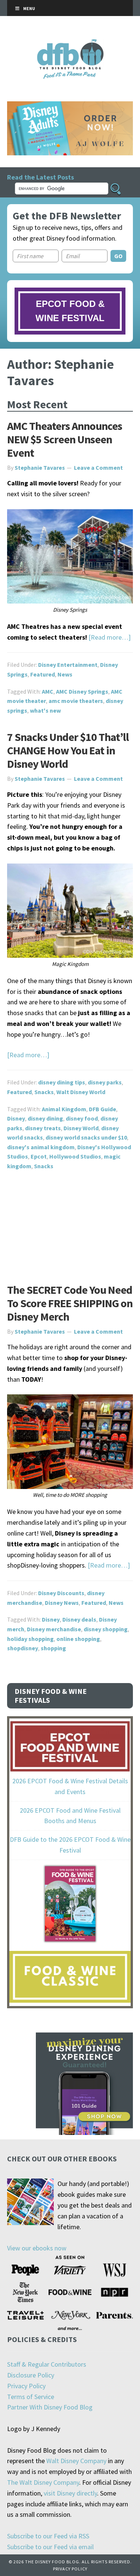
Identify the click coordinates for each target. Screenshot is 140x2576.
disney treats (43, 1128)
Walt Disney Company (76, 2461)
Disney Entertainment (68, 665)
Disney (16, 1118)
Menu (29, 8)
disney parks (105, 1082)
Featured (43, 674)
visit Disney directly (70, 2493)
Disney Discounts (61, 1593)
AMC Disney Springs (82, 691)
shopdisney (23, 1648)
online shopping (78, 1639)
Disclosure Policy (31, 2375)
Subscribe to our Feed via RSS (48, 2536)
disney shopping (106, 1629)
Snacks (44, 1092)
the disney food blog (70, 44)
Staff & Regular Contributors (47, 2364)
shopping (53, 1648)
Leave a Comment (98, 468)
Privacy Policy (26, 2386)
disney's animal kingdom (41, 1147)
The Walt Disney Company (43, 2482)
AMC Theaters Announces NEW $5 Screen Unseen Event (65, 439)
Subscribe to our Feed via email (50, 2547)
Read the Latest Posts (41, 177)
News (65, 674)
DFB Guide (102, 1109)
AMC (48, 691)
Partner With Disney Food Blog (50, 2407)
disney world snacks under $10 (86, 1137)
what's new (45, 710)
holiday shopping (30, 1639)
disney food (82, 1118)
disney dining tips (62, 1082)
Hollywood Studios (75, 1156)
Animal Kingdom (64, 1109)
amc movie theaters (76, 701)
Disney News (62, 1603)
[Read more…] (110, 637)
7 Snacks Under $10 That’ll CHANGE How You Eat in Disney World (68, 750)
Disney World (81, 1128)
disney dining (45, 1118)
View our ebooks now (37, 2248)
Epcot (39, 1156)
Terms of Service (31, 2397)
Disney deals (79, 1619)
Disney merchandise (54, 1629)
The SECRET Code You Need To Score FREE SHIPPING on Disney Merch (70, 1303)
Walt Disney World (81, 1092)
